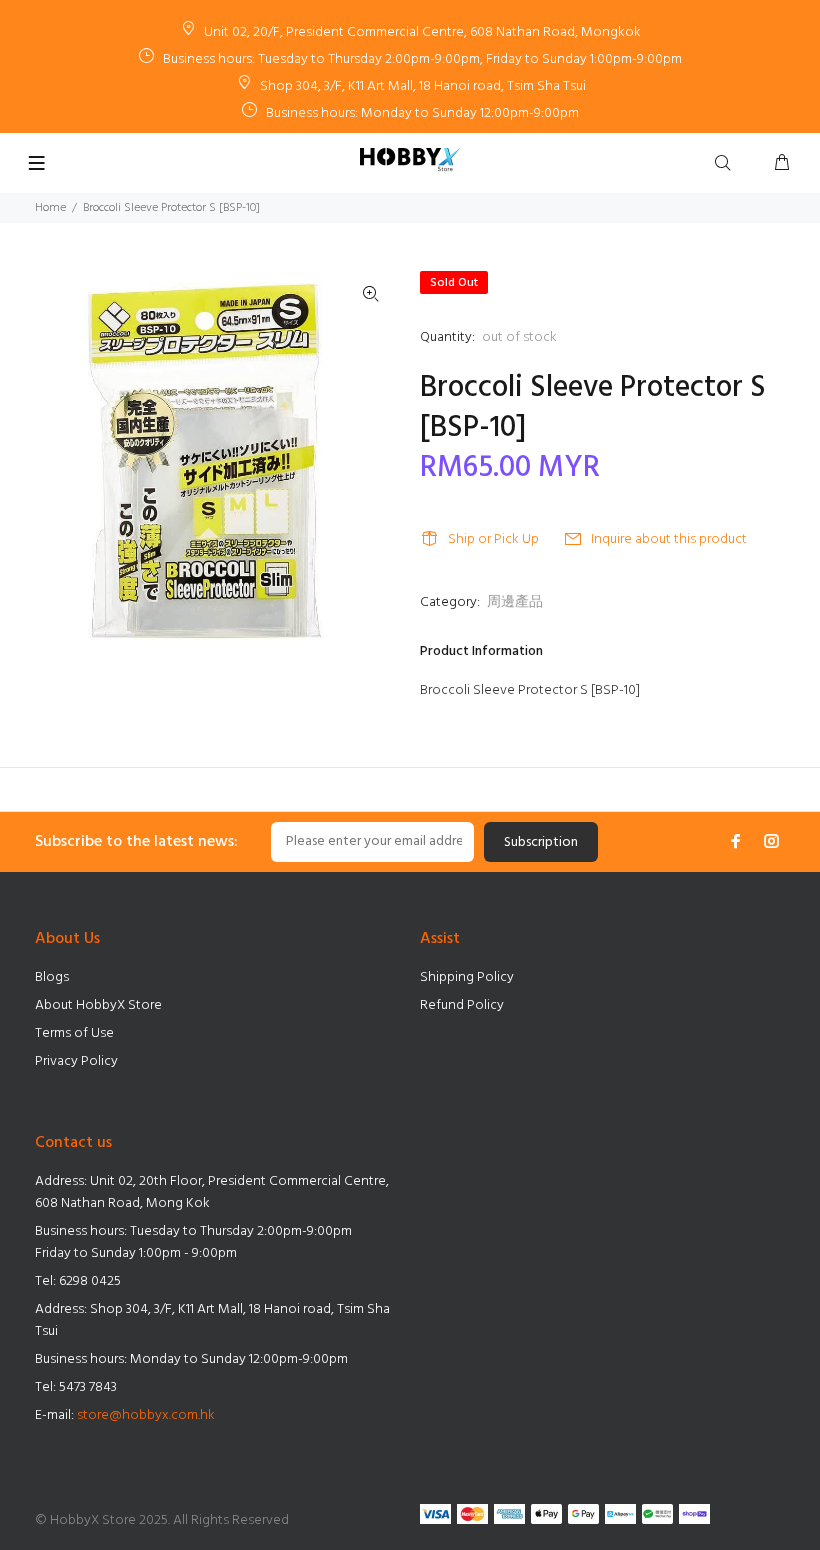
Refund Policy (462, 1005)
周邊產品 (515, 602)
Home (50, 208)
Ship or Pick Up (493, 539)
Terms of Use (74, 1033)
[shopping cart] (782, 164)
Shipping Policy (467, 977)
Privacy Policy (76, 1061)
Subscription (541, 842)
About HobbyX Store (98, 1005)
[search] (727, 164)
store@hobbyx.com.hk (146, 1415)
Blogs (52, 977)
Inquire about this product (669, 539)
